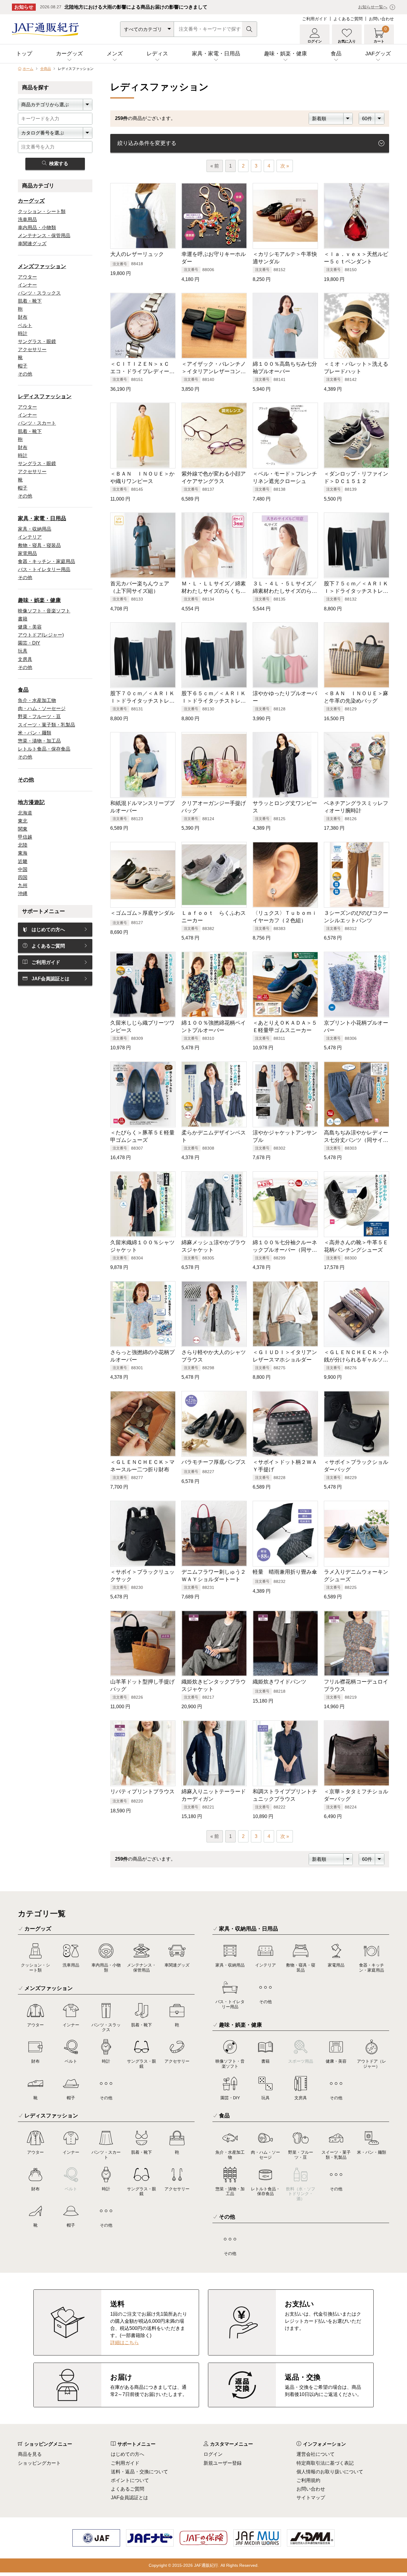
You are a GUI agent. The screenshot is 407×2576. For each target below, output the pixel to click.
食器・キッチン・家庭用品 (46, 561)
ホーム (28, 69)
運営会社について (316, 2454)
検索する (59, 164)
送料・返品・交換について (139, 2472)
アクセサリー (32, 350)
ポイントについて (130, 2480)
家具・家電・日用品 (216, 54)
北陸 (23, 845)
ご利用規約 (308, 2480)
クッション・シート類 (42, 211)
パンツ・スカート (37, 423)
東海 (23, 853)
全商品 (46, 69)
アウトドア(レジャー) (41, 635)
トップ (24, 54)
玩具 (23, 651)
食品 (336, 54)
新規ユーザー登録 (223, 2463)
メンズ (115, 54)
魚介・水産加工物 (37, 700)
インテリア (30, 537)
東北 (23, 821)
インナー (27, 285)
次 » (285, 166)
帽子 (23, 366)
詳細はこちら (125, 2343)
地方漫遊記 (31, 802)
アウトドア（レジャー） (372, 2064)
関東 (23, 829)
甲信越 (25, 837)
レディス (157, 54)
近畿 (23, 861)
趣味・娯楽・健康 (285, 54)
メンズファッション (42, 266)
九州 (23, 885)
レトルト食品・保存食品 (44, 749)
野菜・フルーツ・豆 (39, 716)
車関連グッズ (32, 244)
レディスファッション (45, 396)
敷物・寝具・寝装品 (39, 545)
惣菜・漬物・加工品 (39, 741)
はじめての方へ (48, 930)
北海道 (25, 813)
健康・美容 (30, 627)
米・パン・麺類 (35, 733)
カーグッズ (69, 54)
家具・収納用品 (35, 529)
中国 (23, 869)
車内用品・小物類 (37, 228)
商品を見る (30, 2454)
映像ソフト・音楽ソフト (44, 611)
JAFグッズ (378, 54)
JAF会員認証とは (51, 979)
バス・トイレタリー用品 (44, 569)
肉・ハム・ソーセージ (42, 708)
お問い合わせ (381, 19)
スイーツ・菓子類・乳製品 (46, 725)
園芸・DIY (29, 643)
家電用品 (27, 553)
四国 (23, 877)
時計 (23, 333)
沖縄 (23, 894)
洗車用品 (27, 219)
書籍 (23, 619)
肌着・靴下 (30, 301)
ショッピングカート (39, 2463)
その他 (25, 374)
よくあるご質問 (348, 19)
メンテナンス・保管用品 (44, 236)
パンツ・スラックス (39, 293)
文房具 (25, 659)
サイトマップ (311, 2498)
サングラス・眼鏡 (37, 341)
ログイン (213, 2454)
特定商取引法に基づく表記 (325, 2463)
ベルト (25, 325)
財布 (23, 317)
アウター (27, 277)
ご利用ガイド (315, 19)
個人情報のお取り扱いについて (330, 2472)
